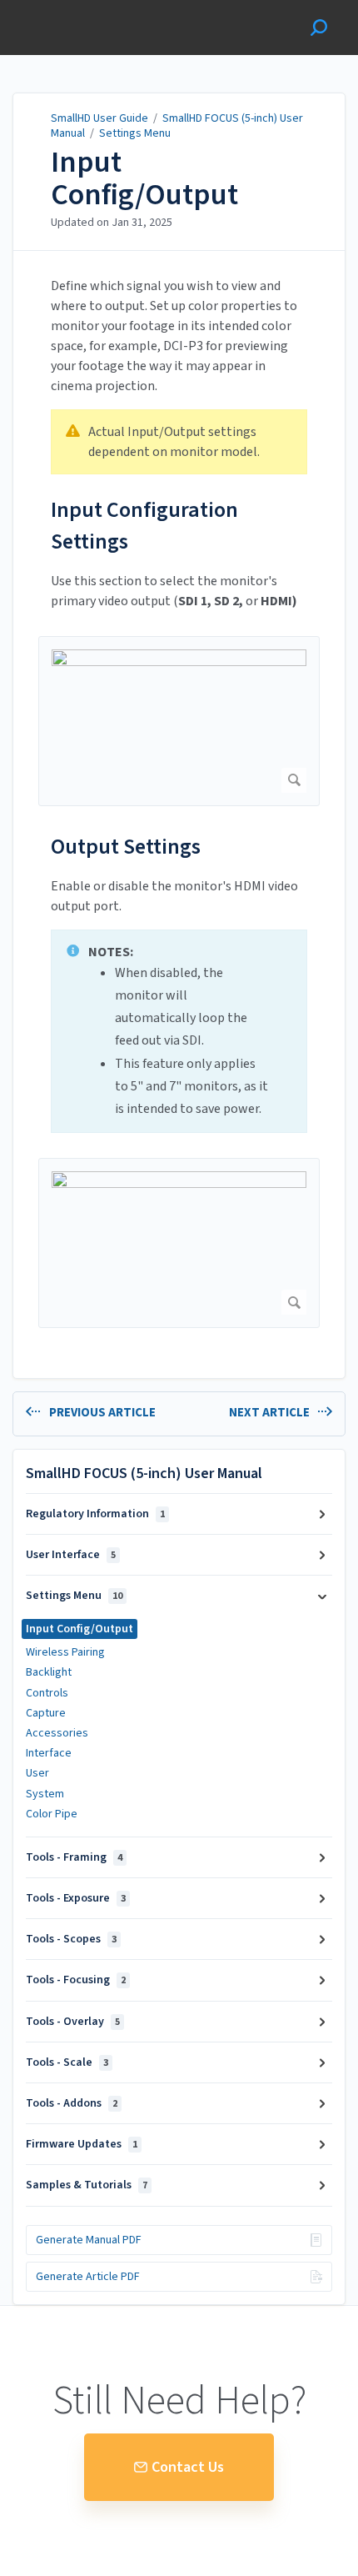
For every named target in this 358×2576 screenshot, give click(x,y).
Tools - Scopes (71, 1939)
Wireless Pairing (65, 1652)
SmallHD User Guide (99, 118)
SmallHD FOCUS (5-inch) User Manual (177, 126)
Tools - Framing (74, 1857)
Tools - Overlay (73, 2022)
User (37, 1773)
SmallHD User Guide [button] (73, 9)
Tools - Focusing (76, 1980)
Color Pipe (52, 1814)
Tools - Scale (67, 2062)
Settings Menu (135, 133)
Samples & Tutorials (87, 2185)
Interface (49, 1753)
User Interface (71, 1555)
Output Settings (126, 847)
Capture (46, 1713)
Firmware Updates (82, 2144)
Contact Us (188, 2467)
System (45, 1794)
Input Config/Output (144, 179)
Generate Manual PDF (89, 2240)
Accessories (57, 1733)
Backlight (49, 1672)
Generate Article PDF (88, 2277)
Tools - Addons (72, 2103)
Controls (47, 1693)
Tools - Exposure (76, 1898)
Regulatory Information (95, 1514)
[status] (179, 442)
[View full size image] (179, 721)
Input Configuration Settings (144, 526)
